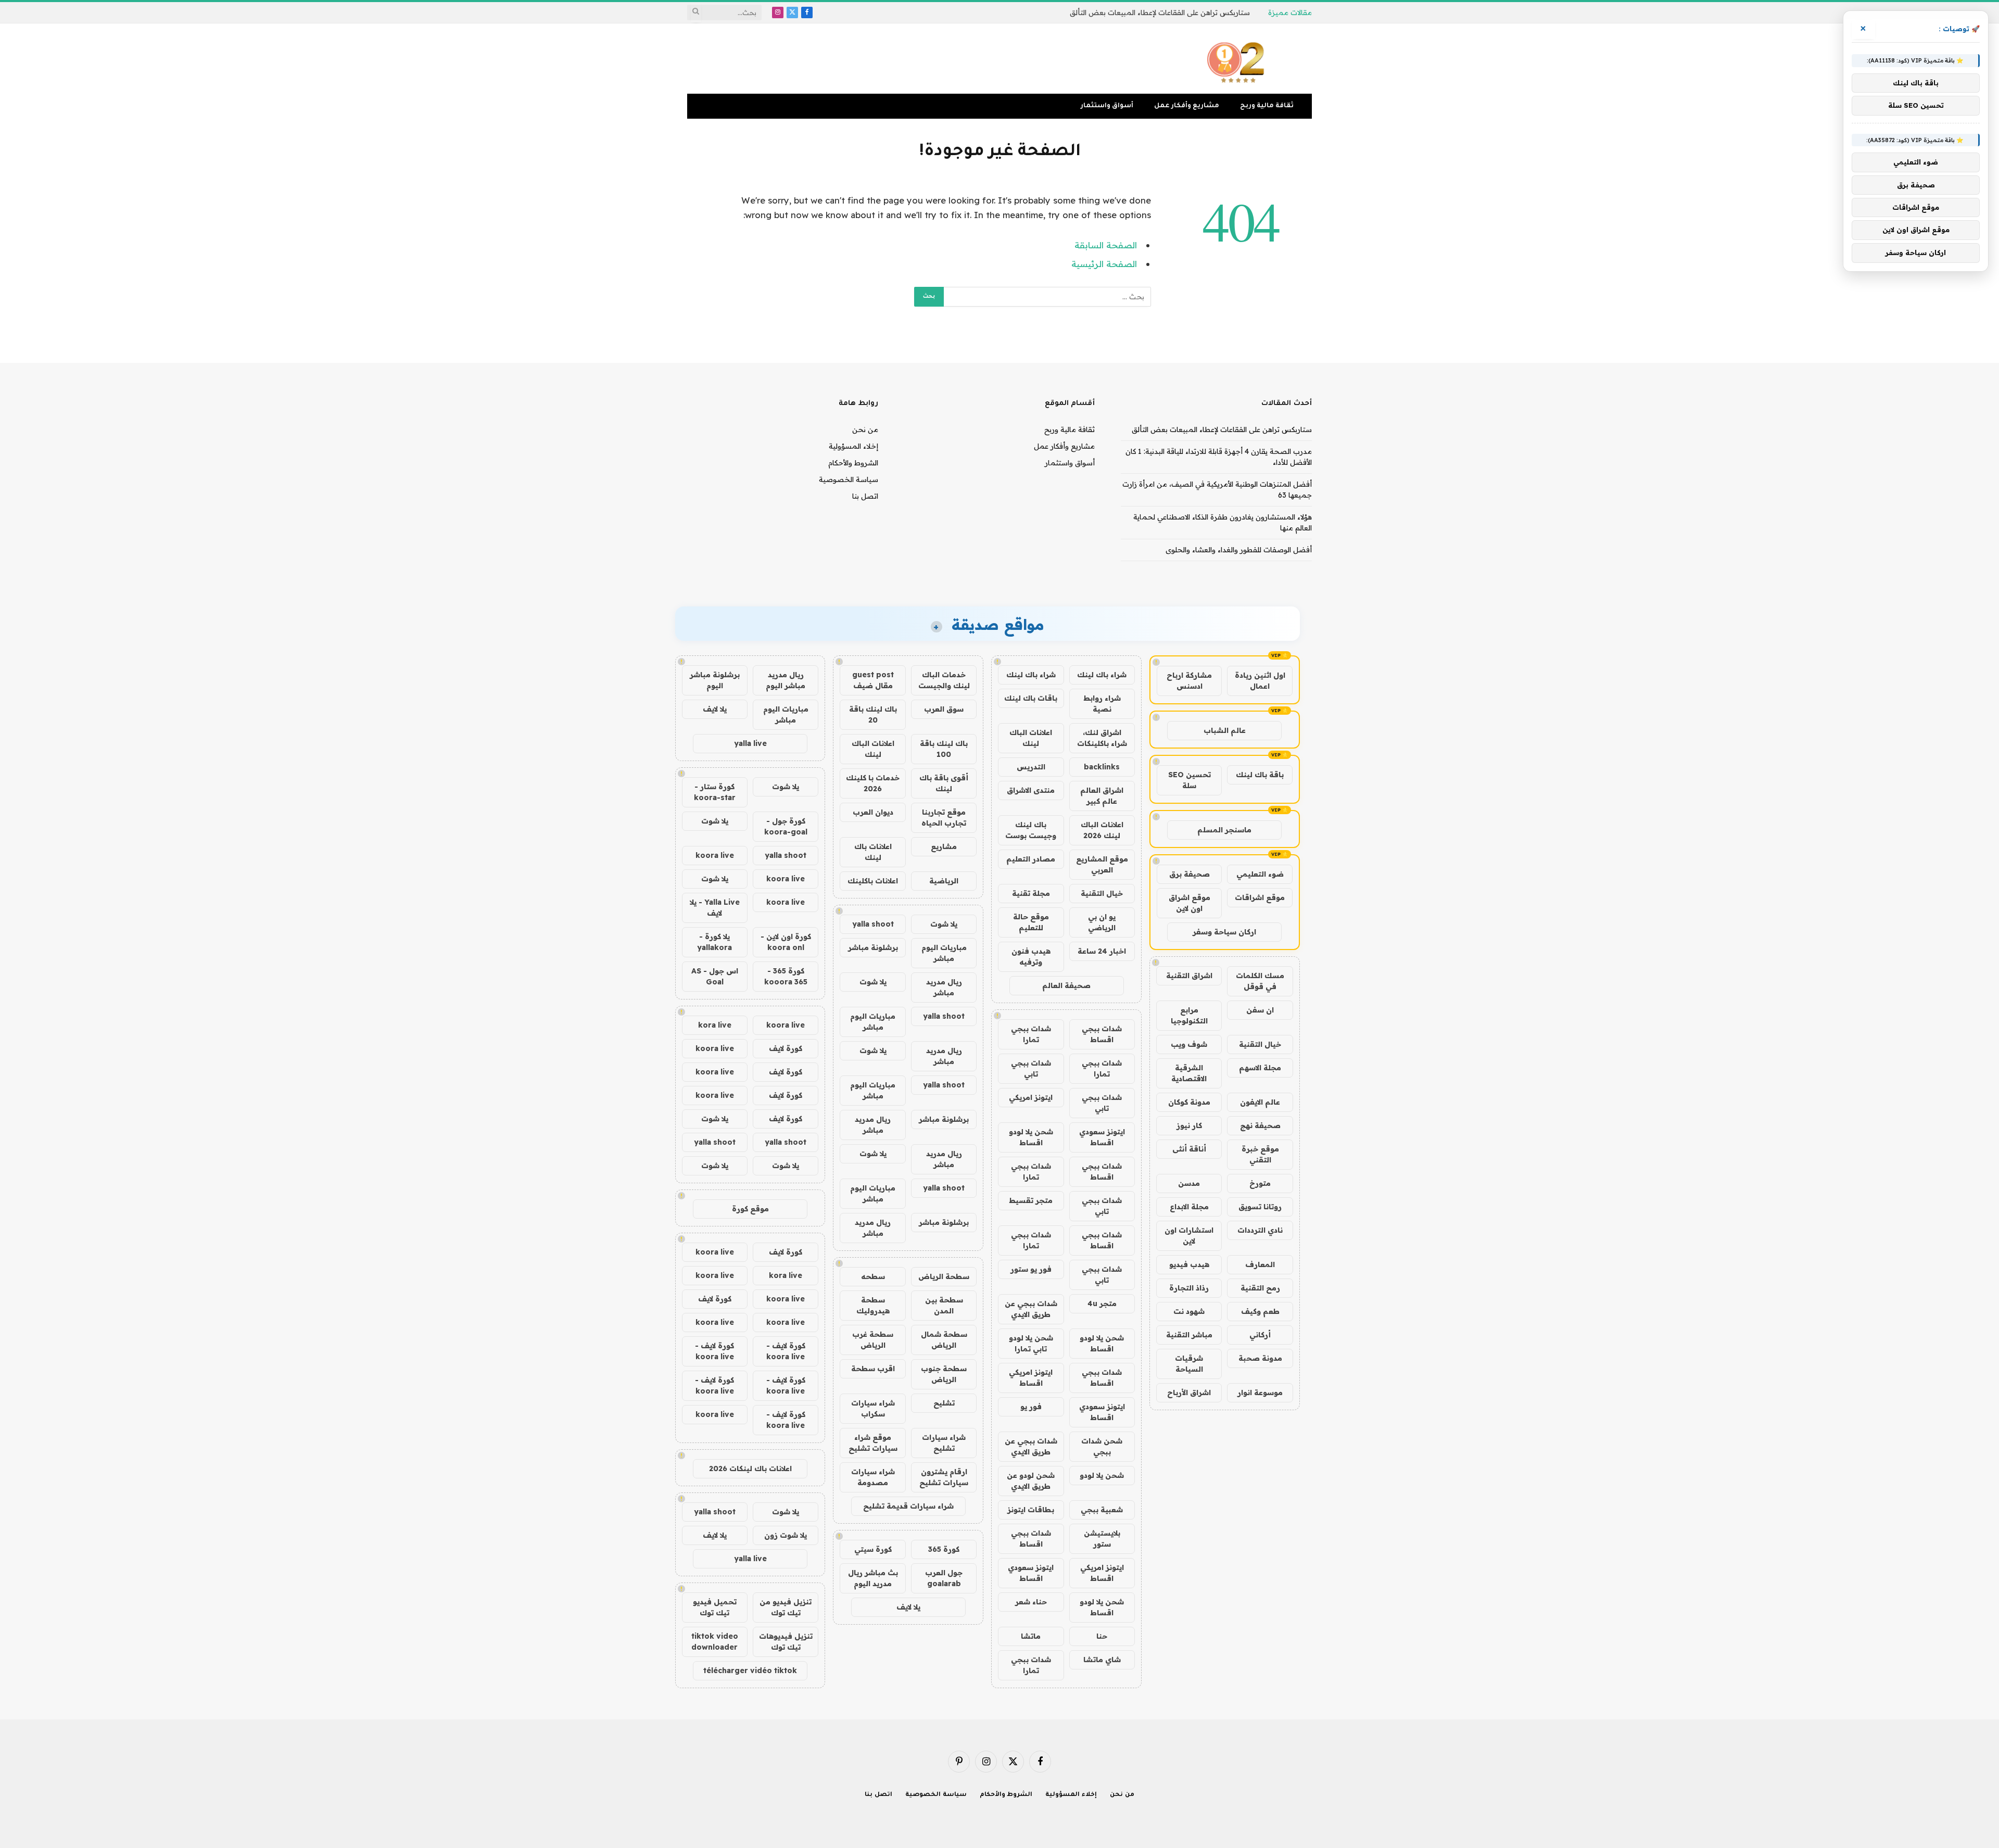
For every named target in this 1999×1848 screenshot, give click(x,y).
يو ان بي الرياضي (1102, 922)
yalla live (750, 743)
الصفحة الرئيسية (1104, 264)
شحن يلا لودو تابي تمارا (1031, 1343)
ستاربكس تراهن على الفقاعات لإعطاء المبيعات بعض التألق (1160, 12)
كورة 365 (944, 1549)
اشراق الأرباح (1189, 1393)
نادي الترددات (1260, 1230)
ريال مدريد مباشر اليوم (786, 680)
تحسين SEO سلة (1190, 780)
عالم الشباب (1225, 730)
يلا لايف (908, 1607)
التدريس (1031, 767)
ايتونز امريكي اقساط (1031, 1378)
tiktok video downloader (715, 1642)
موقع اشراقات (1260, 897)
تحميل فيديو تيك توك (715, 1607)
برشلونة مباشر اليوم (715, 680)
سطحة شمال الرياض (944, 1340)
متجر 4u (1102, 1303)
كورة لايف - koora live (786, 1351)
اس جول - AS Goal (715, 976)
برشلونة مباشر (873, 947)
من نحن (865, 429)
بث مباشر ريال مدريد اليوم (873, 1578)
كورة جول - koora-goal (786, 826)
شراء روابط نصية (1102, 704)
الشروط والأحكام (853, 463)
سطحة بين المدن (944, 1305)
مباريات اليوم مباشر (944, 953)
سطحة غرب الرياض (873, 1340)
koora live (715, 855)
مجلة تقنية (1031, 893)
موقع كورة (750, 1209)
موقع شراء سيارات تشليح (873, 1443)
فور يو (1031, 1407)
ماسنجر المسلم (1224, 830)
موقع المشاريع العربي (1102, 864)
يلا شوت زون (786, 1535)
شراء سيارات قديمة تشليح (908, 1506)
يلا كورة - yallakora (714, 942)
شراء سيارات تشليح (944, 1443)
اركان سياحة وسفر (1224, 932)
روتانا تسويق (1260, 1207)
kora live (715, 1025)
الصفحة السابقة (1106, 245)
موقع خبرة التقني (1260, 1154)
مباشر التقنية (1189, 1335)
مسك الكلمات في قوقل (1260, 981)
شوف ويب (1189, 1044)
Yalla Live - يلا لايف (715, 908)
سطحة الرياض (944, 1276)
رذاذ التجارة (1189, 1288)
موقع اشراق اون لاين (1190, 903)
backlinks (1102, 767)
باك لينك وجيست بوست (1031, 830)
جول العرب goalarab (944, 1578)
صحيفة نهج (1260, 1125)
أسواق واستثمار (1107, 106)
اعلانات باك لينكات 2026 (750, 1469)
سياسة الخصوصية (849, 479)
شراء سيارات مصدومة (873, 1477)
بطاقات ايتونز (1031, 1510)
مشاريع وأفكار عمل (1187, 106)
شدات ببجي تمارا (1031, 1034)
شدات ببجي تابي (1031, 1068)
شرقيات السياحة (1189, 1364)
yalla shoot (873, 924)
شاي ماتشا (1102, 1660)
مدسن (1189, 1183)
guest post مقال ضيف (873, 680)
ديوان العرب (873, 812)
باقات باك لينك (1031, 698)
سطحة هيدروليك (873, 1305)
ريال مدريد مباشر (944, 987)
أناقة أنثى (1189, 1149)
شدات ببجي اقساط (1102, 1034)
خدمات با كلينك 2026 (873, 783)
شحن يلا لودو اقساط (1031, 1137)
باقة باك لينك (1260, 775)
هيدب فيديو (1189, 1264)
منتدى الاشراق (1031, 790)
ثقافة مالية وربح (1267, 106)
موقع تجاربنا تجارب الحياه (944, 818)
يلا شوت (944, 924)
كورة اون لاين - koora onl (786, 942)
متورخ (1260, 1183)
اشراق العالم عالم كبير (1102, 796)
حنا (1102, 1636)
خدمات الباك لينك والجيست (944, 680)
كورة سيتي (873, 1549)
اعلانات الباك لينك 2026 (1102, 830)
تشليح (944, 1403)
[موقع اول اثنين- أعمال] (1237, 59)
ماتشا (1031, 1636)
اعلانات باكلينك (873, 881)
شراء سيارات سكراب (873, 1408)
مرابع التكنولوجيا (1189, 1015)
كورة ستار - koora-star (715, 792)
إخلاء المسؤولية (853, 446)
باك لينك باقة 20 (873, 714)
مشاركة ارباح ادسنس (1189, 681)
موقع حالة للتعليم (1031, 922)
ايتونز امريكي (1031, 1097)
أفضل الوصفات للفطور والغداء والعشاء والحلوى (1239, 550)
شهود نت (1189, 1311)
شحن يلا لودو (1102, 1475)
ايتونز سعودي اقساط (1102, 1137)
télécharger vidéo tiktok (750, 1670)
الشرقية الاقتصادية (1189, 1073)
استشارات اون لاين (1189, 1236)
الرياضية (944, 881)
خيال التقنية (1260, 1044)
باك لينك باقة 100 (944, 749)
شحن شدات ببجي (1102, 1446)
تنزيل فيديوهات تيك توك (786, 1642)
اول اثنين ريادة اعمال (1260, 681)
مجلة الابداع (1189, 1207)
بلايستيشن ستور (1102, 1539)
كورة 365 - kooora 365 (786, 976)
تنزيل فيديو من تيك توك (786, 1607)
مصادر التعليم (1031, 859)
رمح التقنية (1260, 1288)
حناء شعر (1031, 1602)
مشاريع (944, 846)
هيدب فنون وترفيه (1031, 957)
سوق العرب (944, 709)
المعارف (1260, 1264)
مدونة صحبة (1260, 1358)
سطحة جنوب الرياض (944, 1374)
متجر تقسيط (1031, 1200)
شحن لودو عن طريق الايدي (1031, 1481)
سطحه (873, 1276)
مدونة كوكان (1189, 1102)
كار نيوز (1189, 1125)
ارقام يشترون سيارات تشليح (944, 1477)
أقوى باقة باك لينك (944, 783)
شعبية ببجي (1102, 1510)
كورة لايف (786, 1048)
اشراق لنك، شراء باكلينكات (1102, 738)
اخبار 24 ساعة (1102, 951)
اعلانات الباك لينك (1031, 738)
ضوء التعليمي (1260, 874)
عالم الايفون (1260, 1102)
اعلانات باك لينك (873, 852)
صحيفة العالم (1066, 985)
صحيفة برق (1190, 874)
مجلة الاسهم (1260, 1068)
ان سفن (1260, 1010)
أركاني (1260, 1335)
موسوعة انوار (1260, 1393)
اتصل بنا (865, 496)
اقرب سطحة (873, 1369)
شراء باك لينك (1102, 675)
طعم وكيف (1260, 1311)
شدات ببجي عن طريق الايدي (1031, 1309)
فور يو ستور (1031, 1269)
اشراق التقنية (1189, 976)
